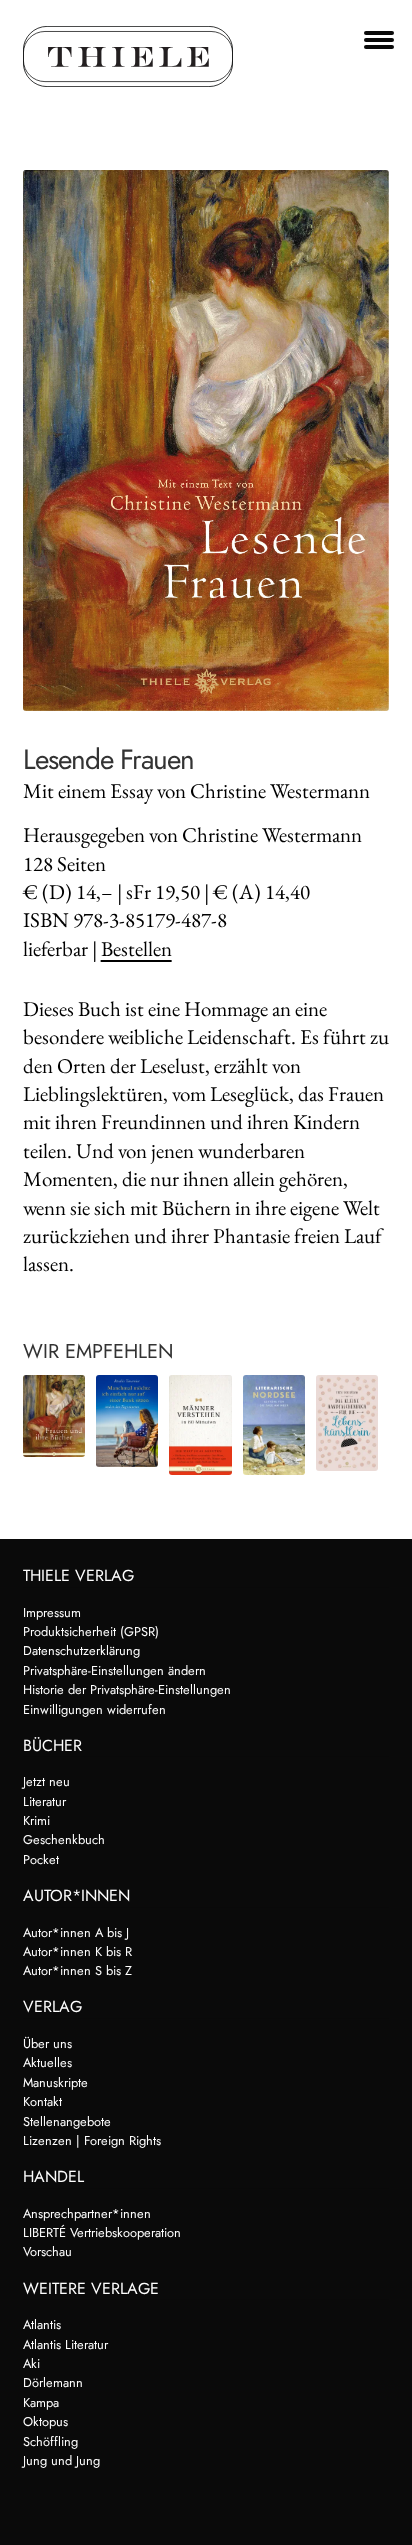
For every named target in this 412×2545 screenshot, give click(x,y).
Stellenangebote (67, 2121)
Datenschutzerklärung (81, 1650)
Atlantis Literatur (65, 2344)
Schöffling (50, 2441)
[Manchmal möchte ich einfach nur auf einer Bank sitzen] (127, 1421)
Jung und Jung (61, 2460)
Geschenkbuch (64, 1839)
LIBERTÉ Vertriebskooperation (102, 2232)
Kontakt (42, 2101)
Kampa (41, 2402)
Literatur (44, 1801)
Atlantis (42, 2324)
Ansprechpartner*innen (87, 2213)
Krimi (36, 1820)
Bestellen (136, 948)
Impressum (52, 1612)
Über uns (47, 2043)
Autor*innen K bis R (77, 1951)
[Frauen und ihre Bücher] (54, 1416)
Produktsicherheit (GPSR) (91, 1631)
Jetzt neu (46, 1781)
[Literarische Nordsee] (274, 1425)
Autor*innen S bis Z (77, 1970)
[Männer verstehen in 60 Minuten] (200, 1424)
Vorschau (47, 2251)
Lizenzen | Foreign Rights (92, 2140)
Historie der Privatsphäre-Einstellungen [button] (127, 1689)
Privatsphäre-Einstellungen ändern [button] (114, 1670)
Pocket (41, 1859)
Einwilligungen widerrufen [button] (94, 1709)
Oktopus (45, 2421)
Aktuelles (47, 2062)
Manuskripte (55, 2082)
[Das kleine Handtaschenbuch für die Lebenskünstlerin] (347, 1422)
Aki (31, 2363)
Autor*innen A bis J (76, 1932)
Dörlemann (53, 2382)
